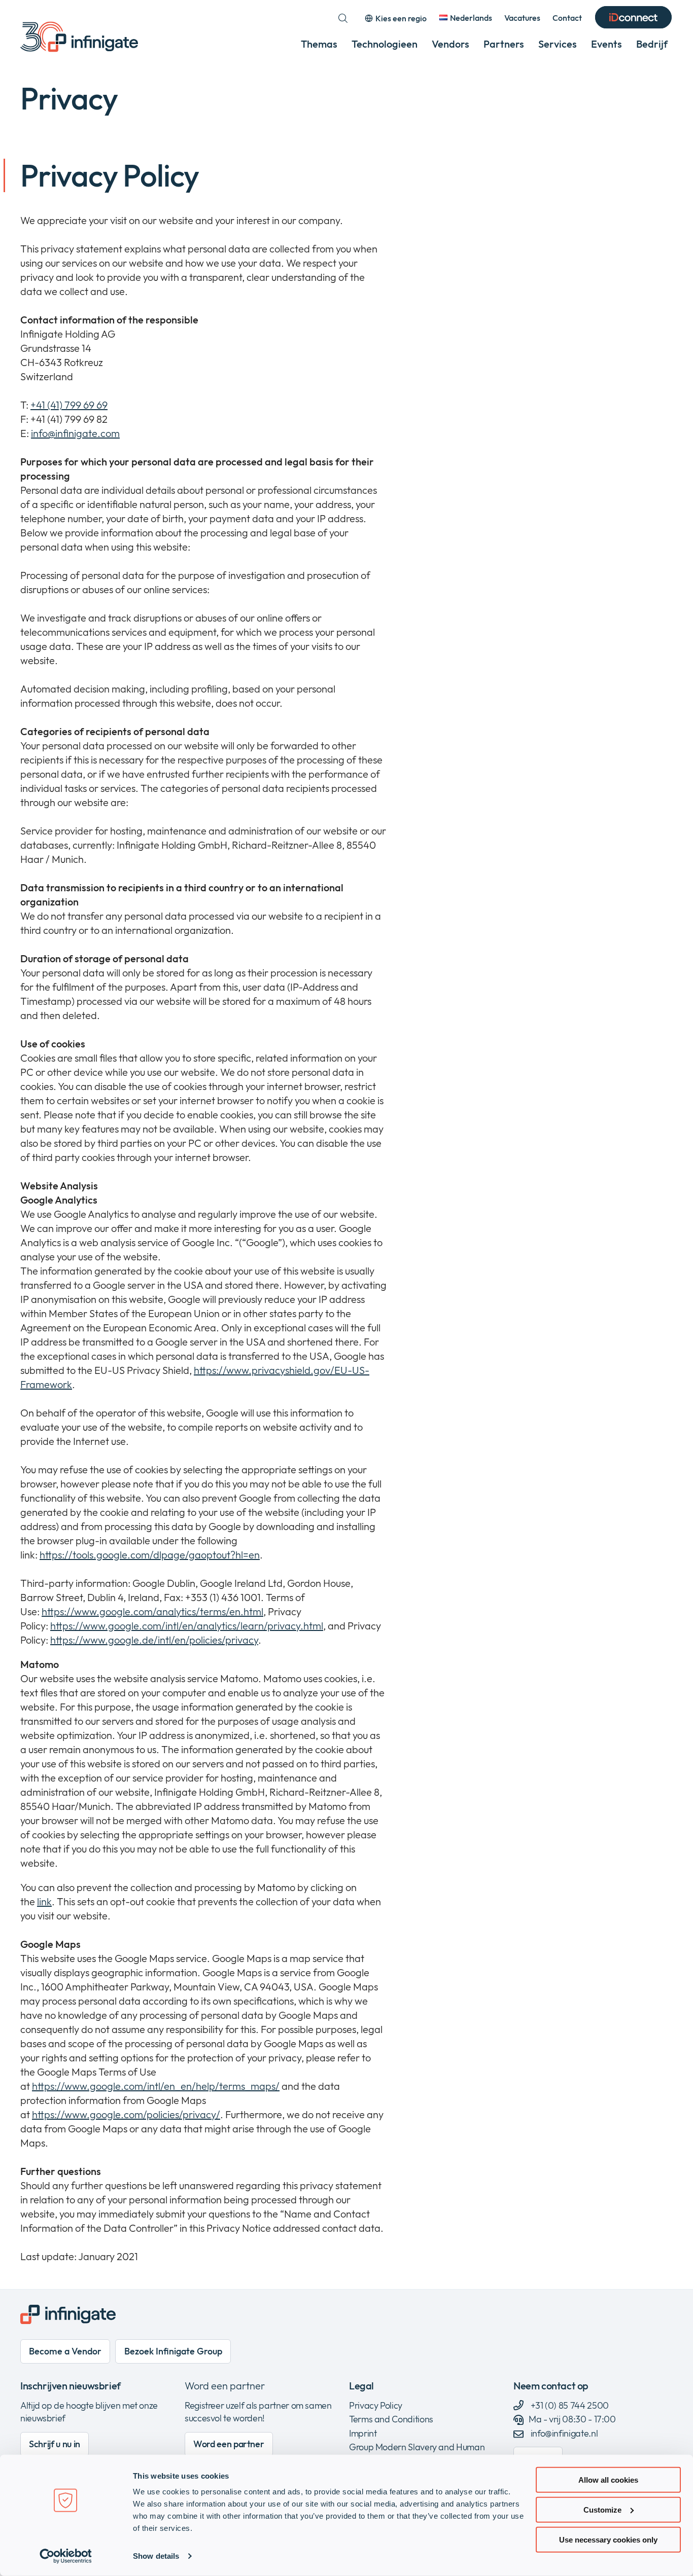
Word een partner (225, 2386)
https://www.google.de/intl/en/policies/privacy (154, 1640)
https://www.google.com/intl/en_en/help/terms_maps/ (156, 2086)
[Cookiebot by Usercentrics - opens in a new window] (66, 2556)
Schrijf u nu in (55, 2444)
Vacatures (522, 18)
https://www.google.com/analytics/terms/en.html (152, 1611)
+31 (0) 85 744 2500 (569, 2405)
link (44, 1901)
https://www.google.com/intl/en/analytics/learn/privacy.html (187, 1626)
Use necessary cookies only (608, 2539)
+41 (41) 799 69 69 (69, 405)
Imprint (363, 2433)
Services (558, 44)
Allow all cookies (608, 2480)
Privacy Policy (376, 2405)
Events (607, 44)
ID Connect (633, 18)
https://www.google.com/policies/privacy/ (126, 2114)
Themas (319, 44)
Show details (156, 2556)
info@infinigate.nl (564, 2433)
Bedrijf (652, 44)
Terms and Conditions (391, 2419)
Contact (567, 18)
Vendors (451, 44)
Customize (602, 2510)
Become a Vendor (65, 2351)
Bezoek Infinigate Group (173, 2351)
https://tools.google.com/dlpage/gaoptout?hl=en (150, 1555)
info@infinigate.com (75, 433)
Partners (504, 44)
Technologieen (385, 44)
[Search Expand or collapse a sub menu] (343, 18)
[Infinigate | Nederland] (79, 37)
